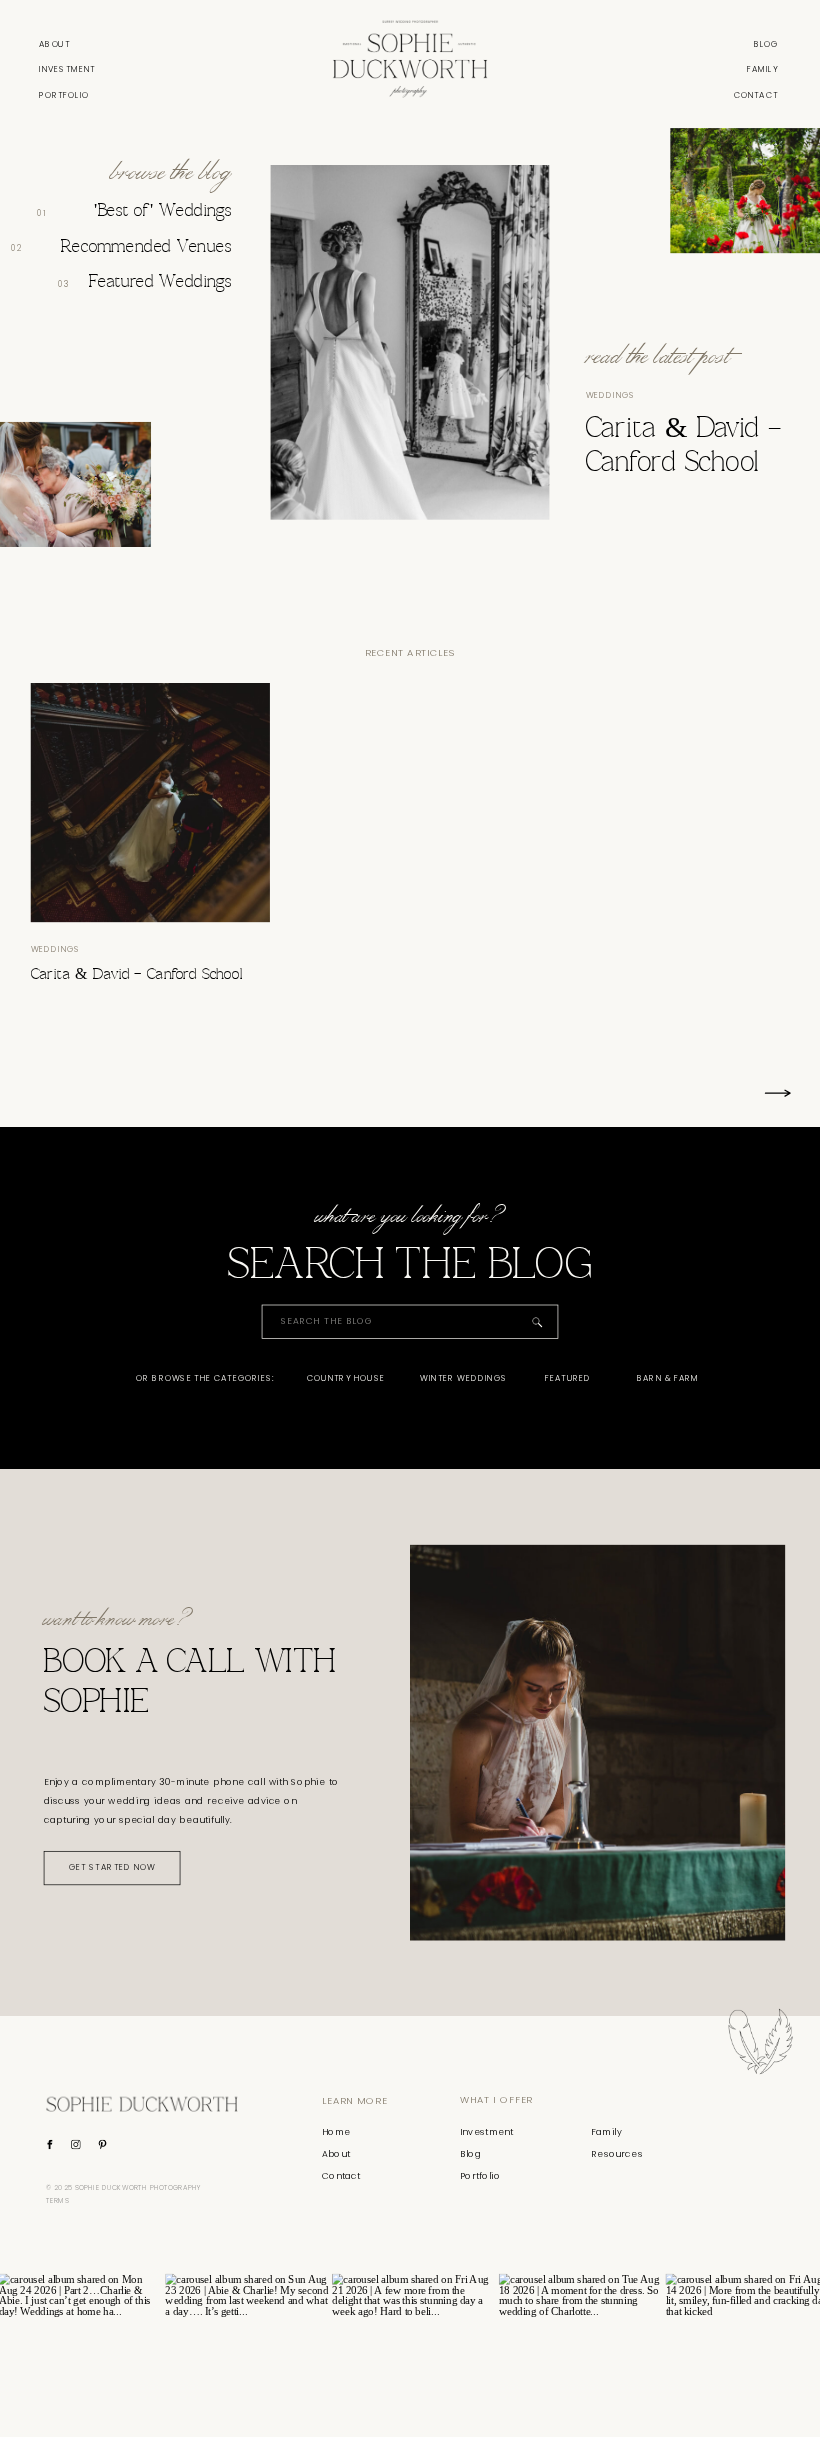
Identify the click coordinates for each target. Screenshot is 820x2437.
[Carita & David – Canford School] (150, 802)
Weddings (611, 395)
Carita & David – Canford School (136, 975)
